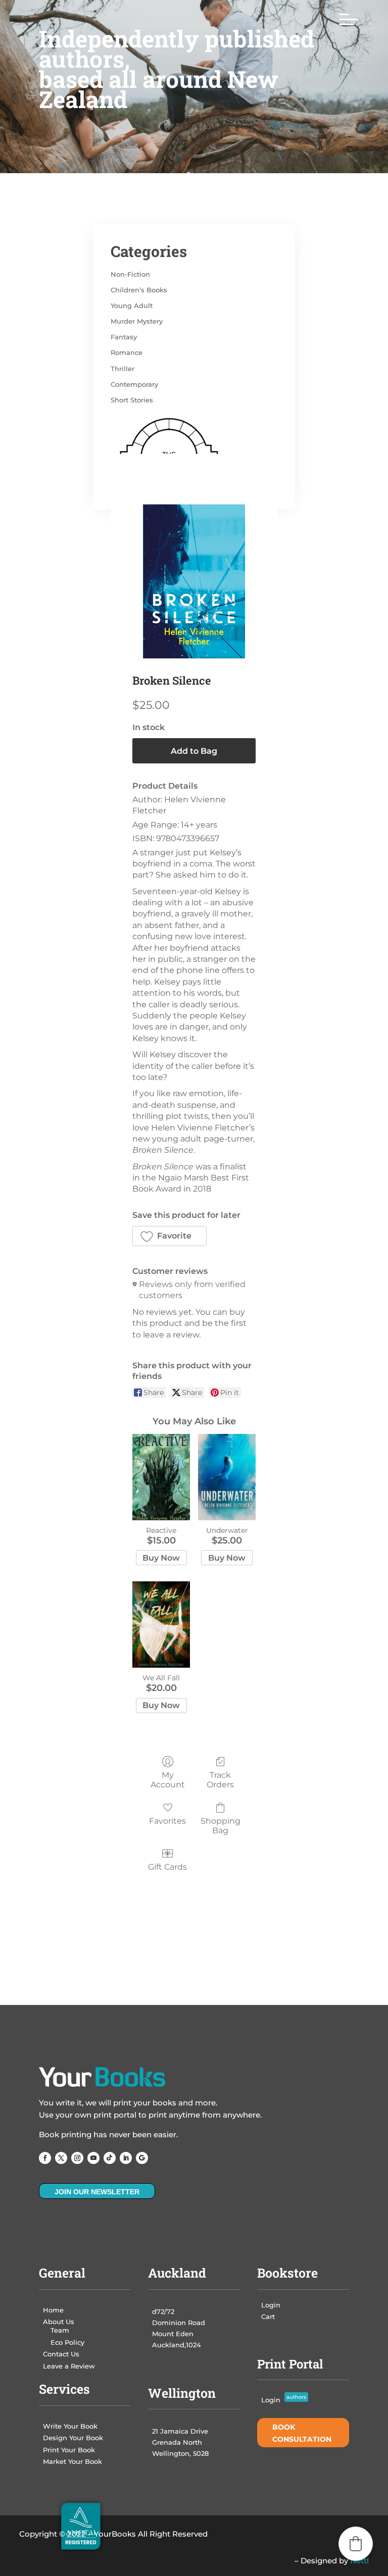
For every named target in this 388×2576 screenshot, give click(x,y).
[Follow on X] (61, 2158)
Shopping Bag (221, 1826)
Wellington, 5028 (180, 2453)
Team (60, 2330)
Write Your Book (70, 2426)
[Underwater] (227, 1477)
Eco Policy (67, 2342)
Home (53, 2310)
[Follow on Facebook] (45, 2158)
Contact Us (61, 2354)
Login (271, 2305)
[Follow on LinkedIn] (126, 2158)
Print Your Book (69, 2450)
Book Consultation (302, 2433)
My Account (168, 1780)
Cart (268, 2316)
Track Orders (220, 1780)
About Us (59, 2322)
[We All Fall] (161, 1625)
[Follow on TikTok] (110, 2158)
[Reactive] (161, 1477)
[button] (169, 1236)
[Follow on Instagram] (77, 2158)
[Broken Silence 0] (194, 581)
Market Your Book (72, 2461)
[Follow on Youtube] (93, 2158)
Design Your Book (73, 2438)
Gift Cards (167, 1867)
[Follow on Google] (142, 2158)
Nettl (359, 2561)
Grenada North (177, 2442)
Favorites (167, 1821)
